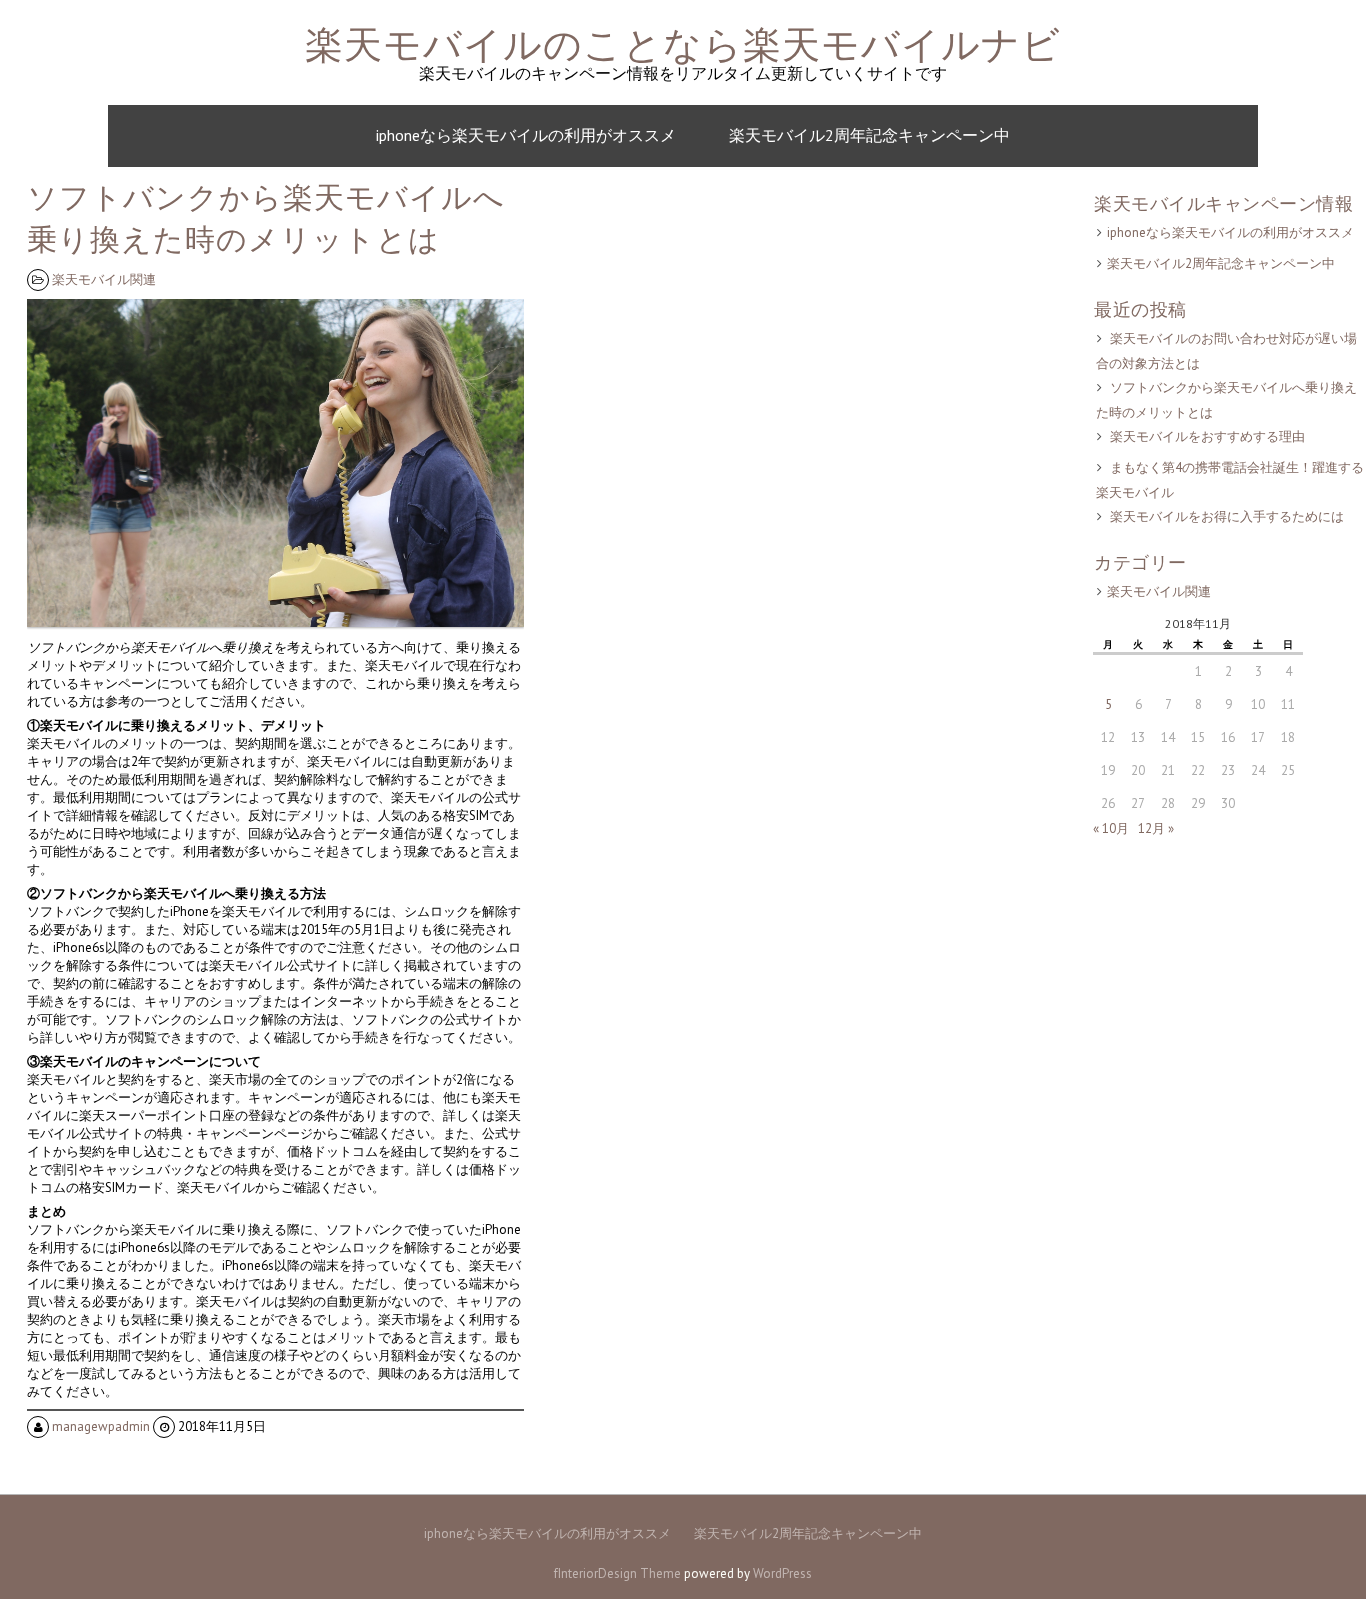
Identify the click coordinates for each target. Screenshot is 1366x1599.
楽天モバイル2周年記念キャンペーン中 (869, 135)
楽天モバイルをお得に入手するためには (1227, 516)
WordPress (782, 1573)
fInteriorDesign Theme (617, 1573)
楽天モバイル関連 (104, 279)
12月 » (1156, 828)
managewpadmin (101, 1426)
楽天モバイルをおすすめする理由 (1207, 436)
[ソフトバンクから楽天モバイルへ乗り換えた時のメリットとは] (278, 627)
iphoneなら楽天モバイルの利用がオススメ (526, 135)
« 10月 (1111, 828)
